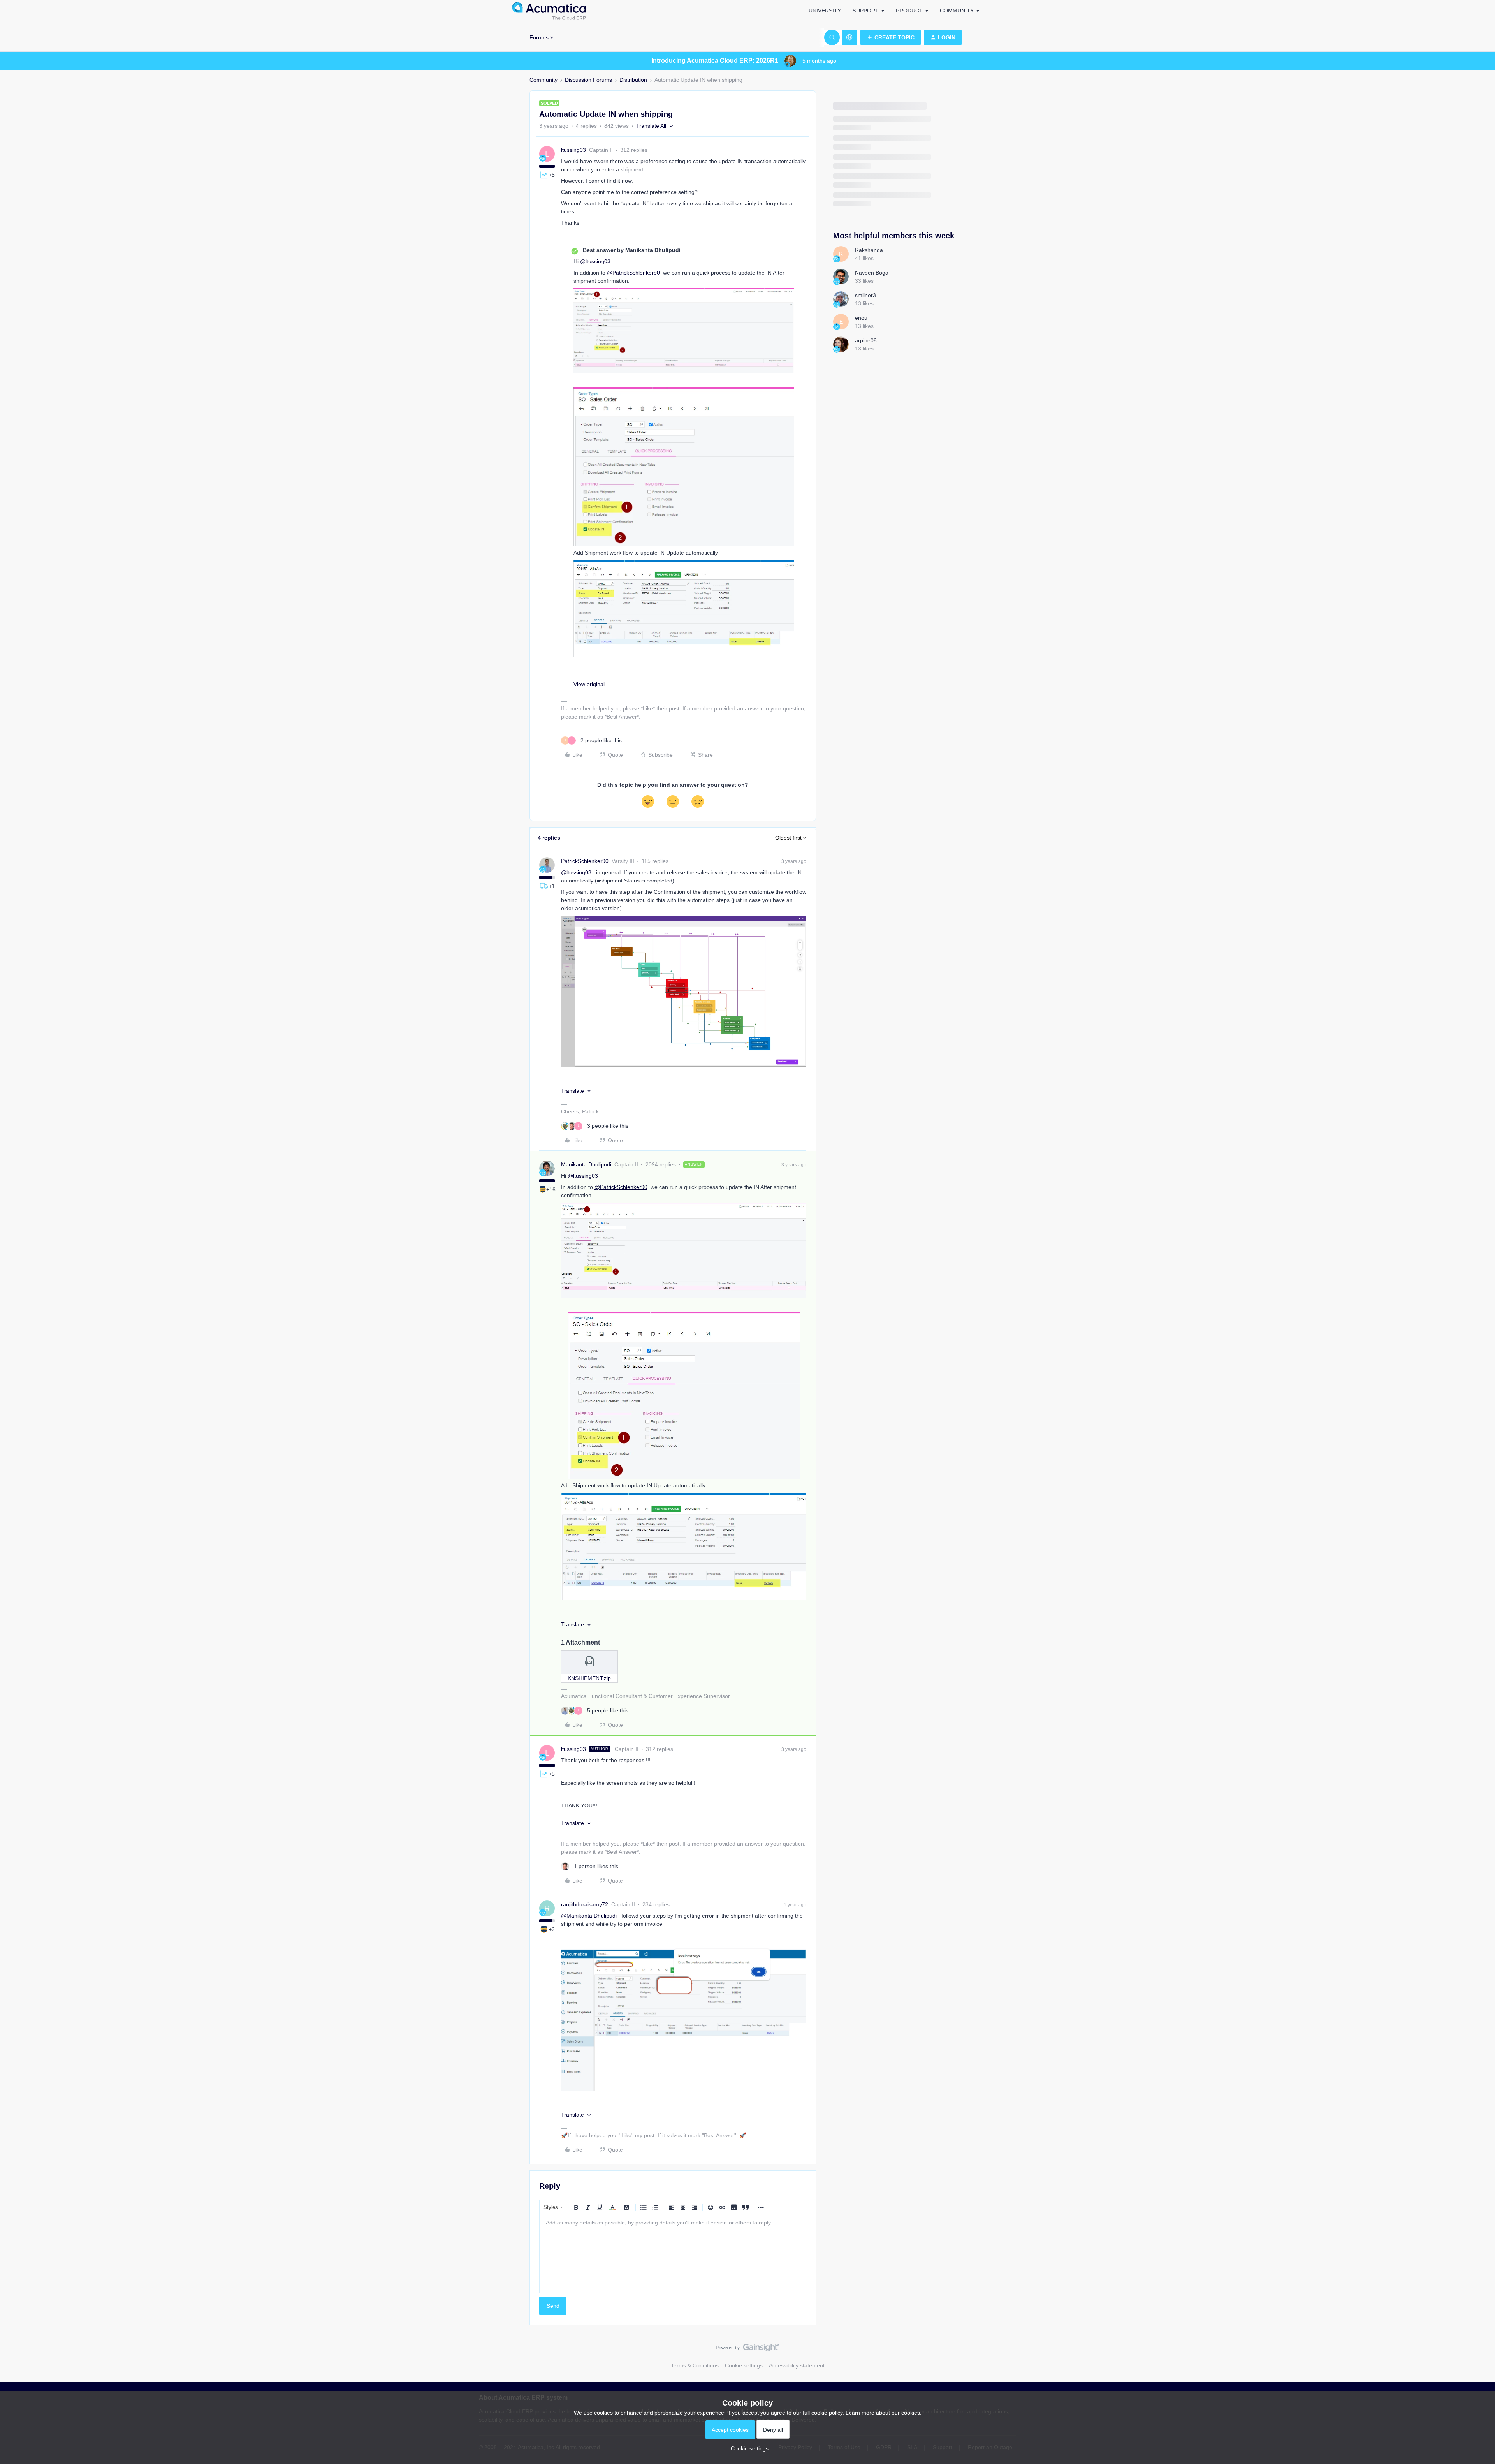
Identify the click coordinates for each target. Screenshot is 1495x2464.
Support (866, 11)
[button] (891, 37)
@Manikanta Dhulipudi (589, 1916)
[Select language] (850, 37)
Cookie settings (744, 2365)
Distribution (633, 80)
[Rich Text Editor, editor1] (673, 2254)
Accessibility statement (797, 2365)
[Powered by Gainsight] (748, 2350)
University (825, 11)
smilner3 (865, 295)
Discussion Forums (588, 80)
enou (861, 318)
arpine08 (866, 340)
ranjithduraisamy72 (585, 1904)
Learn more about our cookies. (884, 2413)
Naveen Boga (872, 273)
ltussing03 (573, 150)
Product (909, 11)
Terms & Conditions (695, 2365)
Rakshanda (869, 250)
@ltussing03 (595, 261)
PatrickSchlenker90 (585, 861)
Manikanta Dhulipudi (586, 1164)
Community (957, 11)
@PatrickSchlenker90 (633, 273)
